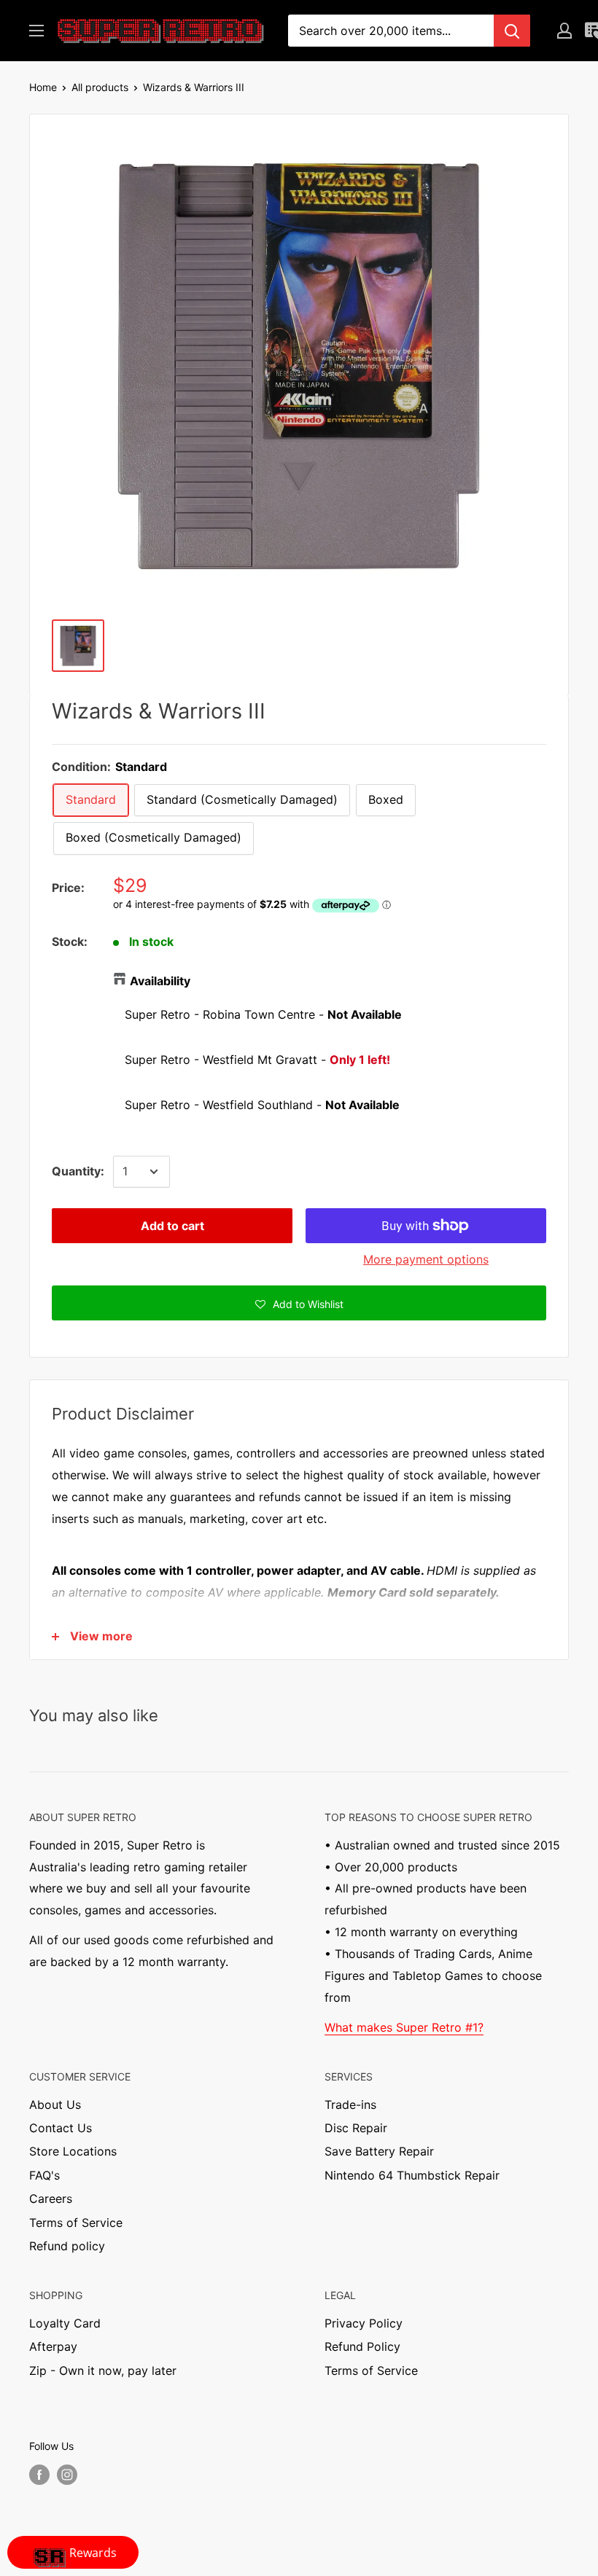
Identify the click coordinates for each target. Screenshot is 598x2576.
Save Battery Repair (379, 2151)
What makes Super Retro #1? (404, 2027)
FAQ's (44, 2175)
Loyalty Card (65, 2323)
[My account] (564, 31)
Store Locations (73, 2151)
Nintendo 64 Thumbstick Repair (412, 2175)
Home (43, 87)
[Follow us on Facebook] (39, 2475)
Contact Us (61, 2128)
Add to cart (172, 1226)
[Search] (512, 31)
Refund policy (67, 2246)
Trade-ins (350, 2105)
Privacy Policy (364, 2323)
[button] (299, 1303)
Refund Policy (362, 2346)
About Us (55, 2105)
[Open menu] (36, 31)
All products (100, 87)
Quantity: (78, 1171)
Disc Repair (356, 2128)
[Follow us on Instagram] (67, 2475)
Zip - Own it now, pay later (103, 2371)
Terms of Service (76, 2223)
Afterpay (53, 2346)
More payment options (426, 1259)
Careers (51, 2199)
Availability (160, 981)
